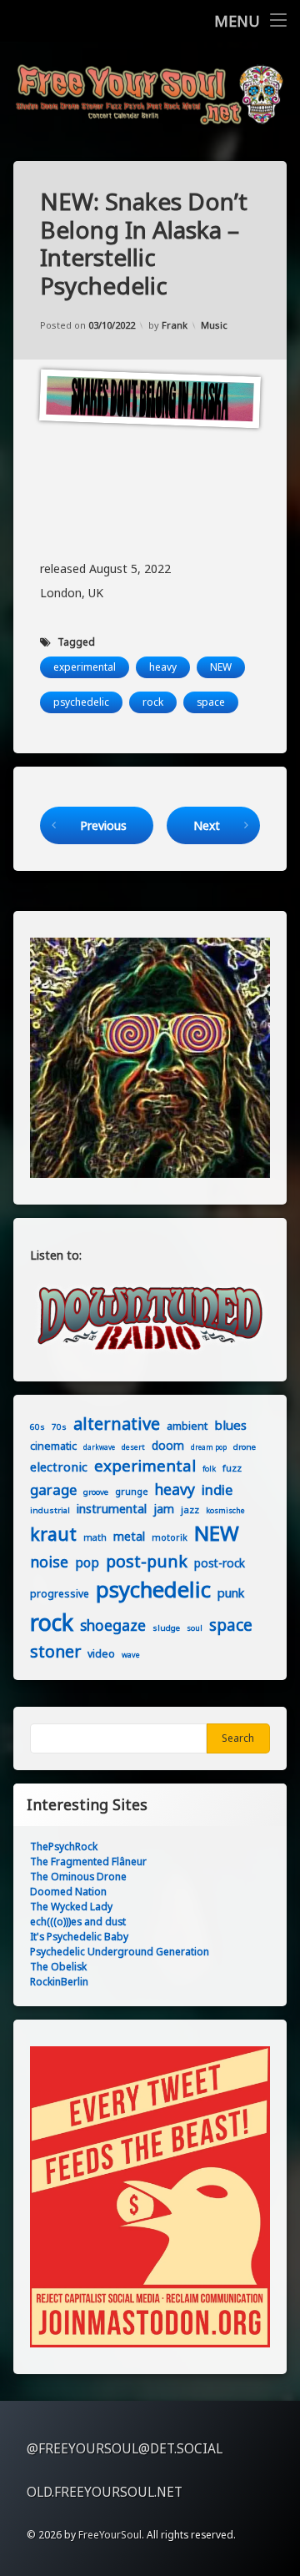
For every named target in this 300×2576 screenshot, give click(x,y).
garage (53, 1489)
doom (168, 1445)
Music (214, 325)
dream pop (209, 1447)
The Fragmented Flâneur (88, 1862)
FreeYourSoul (110, 2535)
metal (129, 1536)
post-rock (220, 1563)
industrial (50, 1510)
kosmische (225, 1510)
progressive (60, 1594)
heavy (163, 667)
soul (195, 1628)
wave (131, 1655)
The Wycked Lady (71, 1907)
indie (217, 1489)
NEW (221, 667)
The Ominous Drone (78, 1877)
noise (49, 1562)
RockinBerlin (59, 1982)
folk (209, 1469)
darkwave (99, 1447)
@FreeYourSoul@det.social (125, 2449)
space (211, 702)
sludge (166, 1628)
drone (245, 1446)
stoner (55, 1651)
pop (87, 1563)
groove (96, 1492)
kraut (53, 1534)
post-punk (147, 1561)
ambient (187, 1426)
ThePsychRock (64, 1846)
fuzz (232, 1468)
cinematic (53, 1446)
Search (238, 1738)
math (95, 1537)
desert (133, 1447)
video (101, 1654)
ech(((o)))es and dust (78, 1922)
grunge (132, 1491)
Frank (175, 325)
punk (231, 1593)
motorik (170, 1537)
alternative (117, 1424)
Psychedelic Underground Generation (120, 1952)
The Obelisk (58, 1967)
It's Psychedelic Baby (79, 1937)
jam (164, 1509)
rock (153, 702)
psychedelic (81, 702)
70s (59, 1426)
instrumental (112, 1509)
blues (230, 1425)
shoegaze (113, 1625)
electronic (59, 1467)
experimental (85, 667)
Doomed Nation (68, 1892)
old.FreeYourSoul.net (105, 2492)
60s (37, 1426)
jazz (190, 1509)
